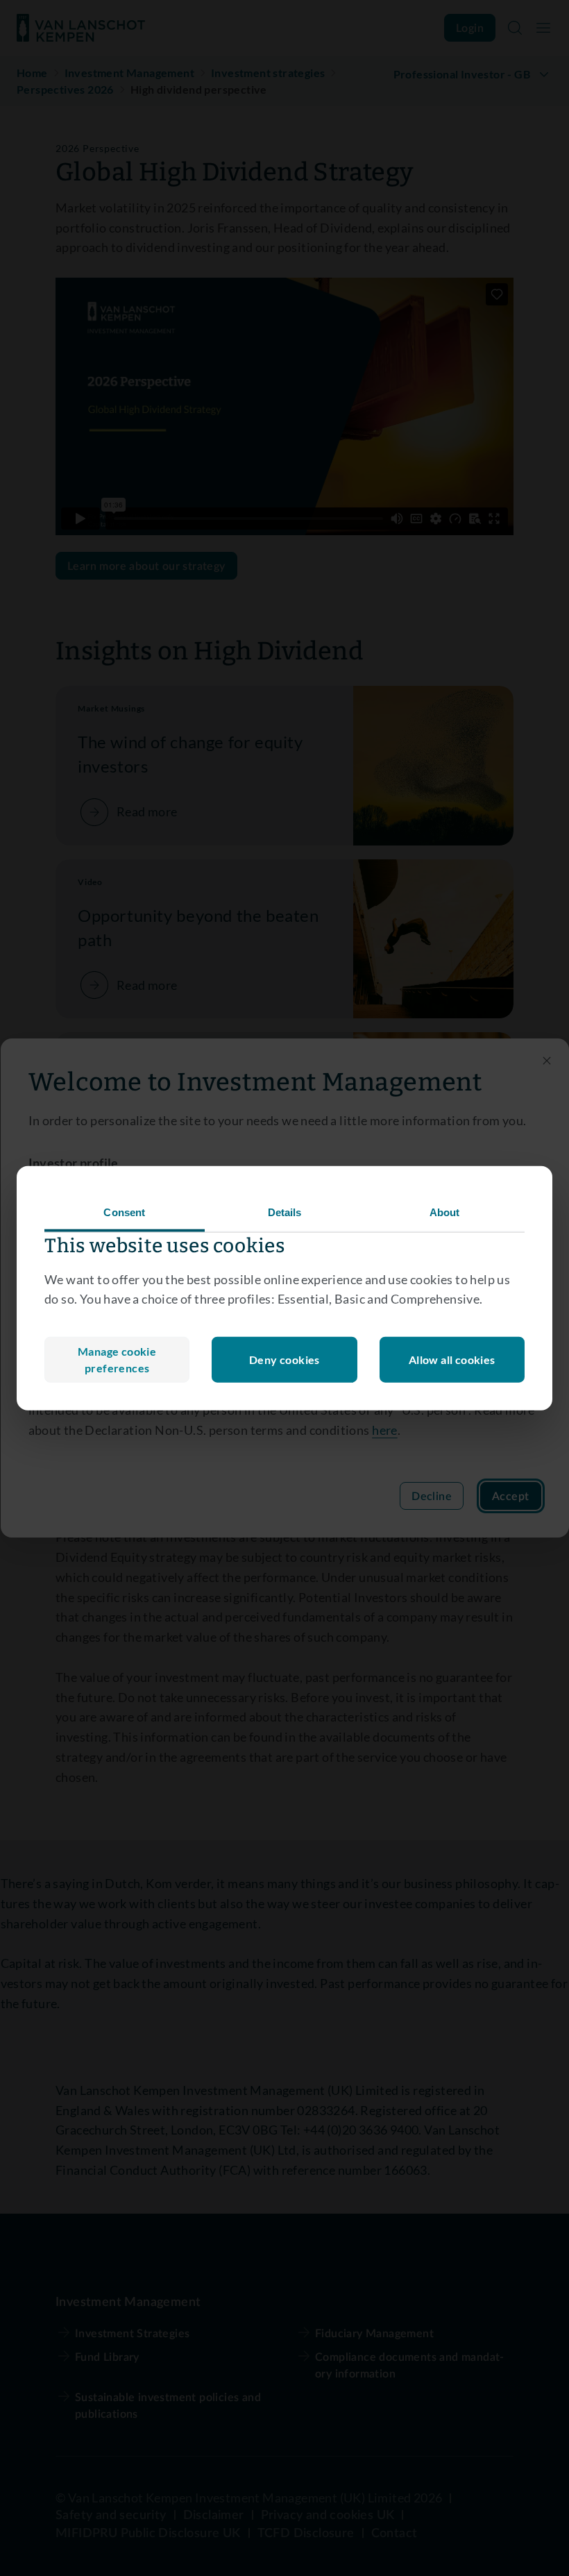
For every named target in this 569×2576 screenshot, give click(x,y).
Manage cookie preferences (117, 1359)
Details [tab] (285, 1212)
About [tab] (445, 1212)
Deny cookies (284, 1359)
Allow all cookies (452, 1359)
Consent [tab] (124, 1212)
